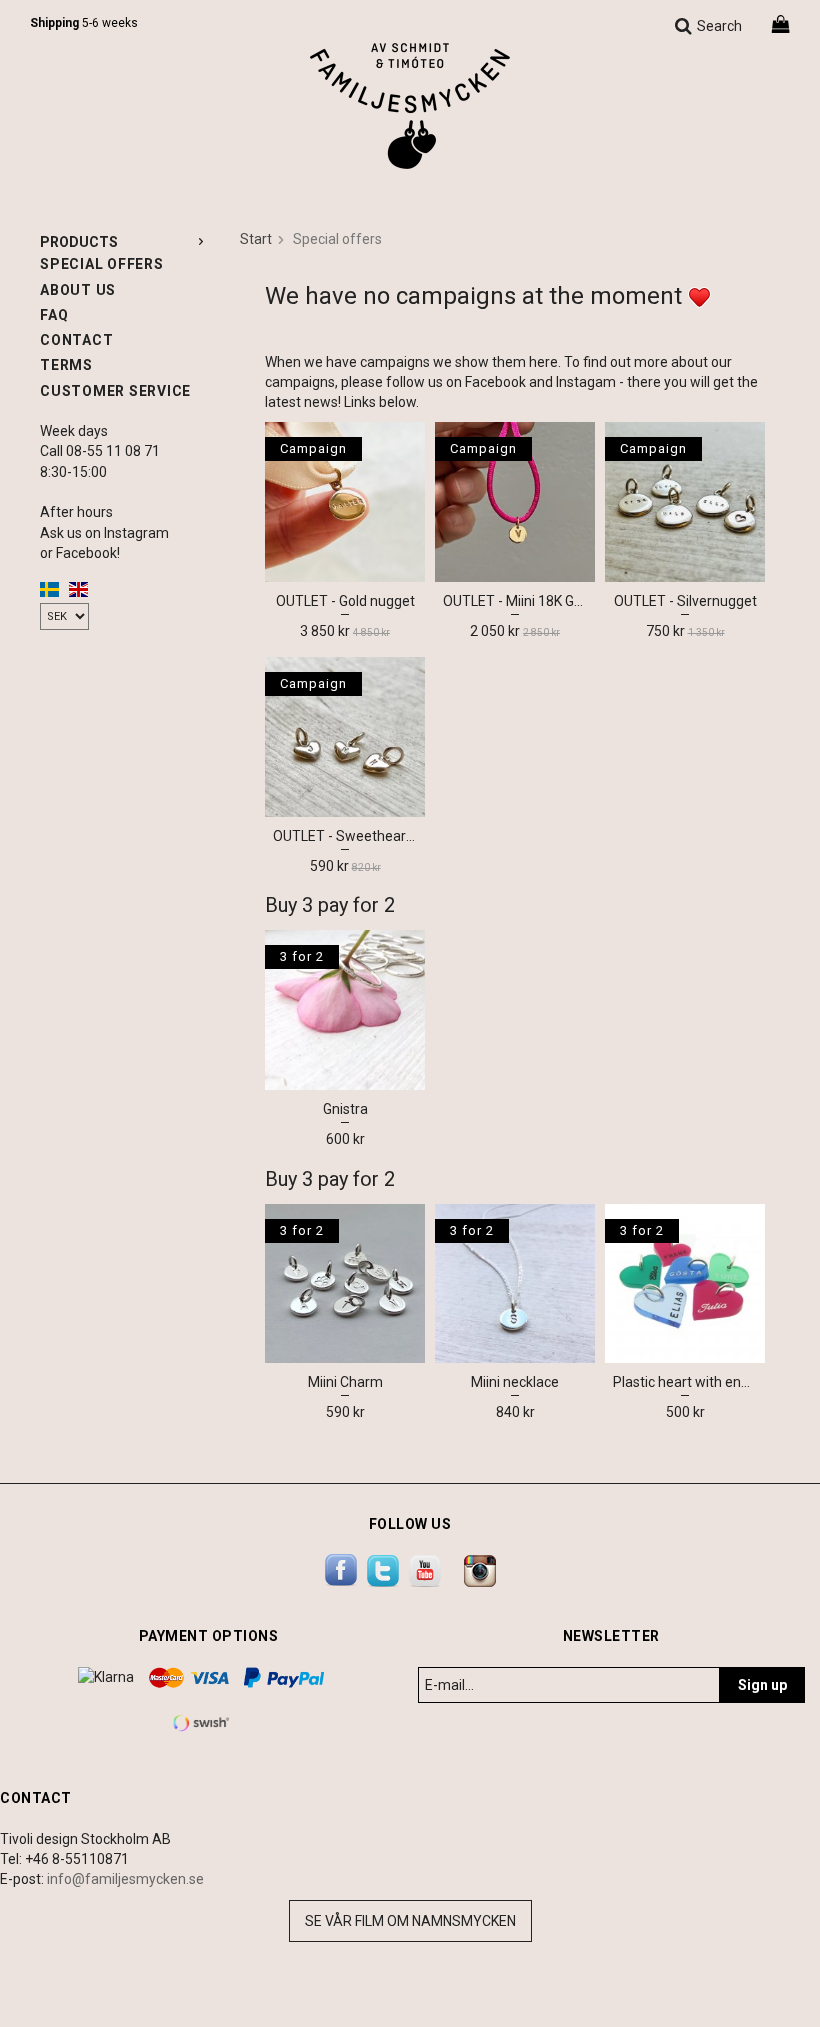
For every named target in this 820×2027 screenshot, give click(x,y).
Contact (76, 340)
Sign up (762, 1685)
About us (78, 290)
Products (79, 242)
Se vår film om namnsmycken (410, 1921)
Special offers (102, 264)
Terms (66, 365)
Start (256, 239)
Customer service (115, 391)
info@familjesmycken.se (125, 1879)
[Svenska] (49, 588)
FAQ (54, 315)
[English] (78, 588)
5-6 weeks (84, 23)
